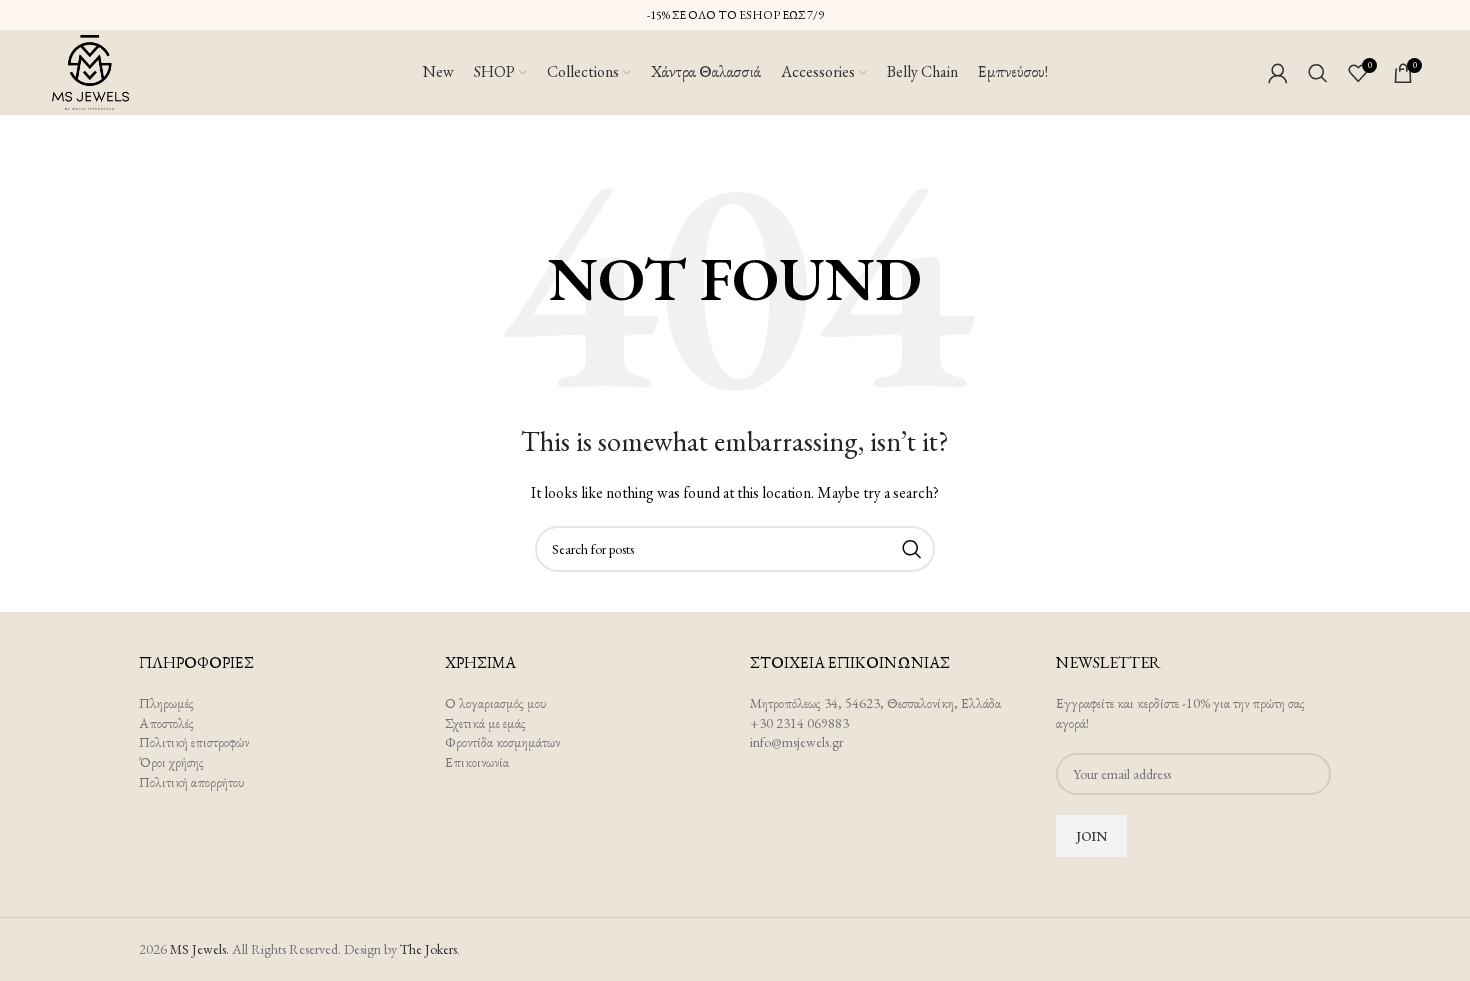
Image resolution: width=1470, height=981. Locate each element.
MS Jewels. (199, 949)
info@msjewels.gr (796, 742)
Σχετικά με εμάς (485, 723)
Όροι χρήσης (171, 762)
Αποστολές (166, 723)
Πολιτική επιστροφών (194, 742)
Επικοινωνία (477, 762)
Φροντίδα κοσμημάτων (502, 742)
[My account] (1278, 73)
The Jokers (428, 949)
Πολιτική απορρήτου (192, 782)
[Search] (1318, 73)
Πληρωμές (166, 703)
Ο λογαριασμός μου (496, 703)
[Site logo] (91, 70)
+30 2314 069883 (799, 723)
